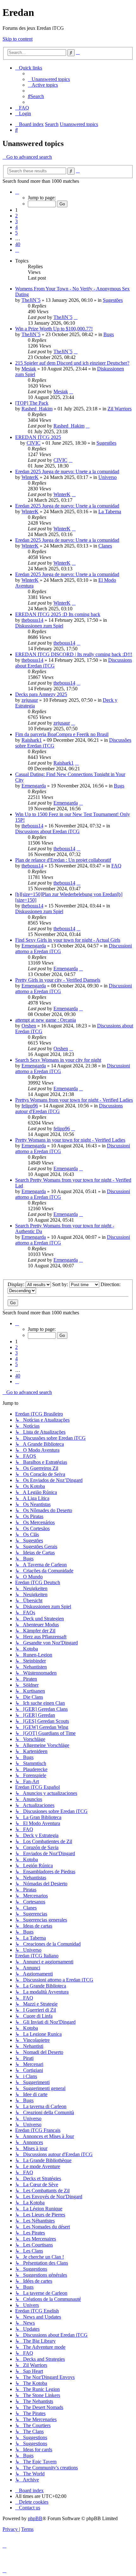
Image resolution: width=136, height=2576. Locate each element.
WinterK (30, 477)
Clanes (105, 546)
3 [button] (16, 221)
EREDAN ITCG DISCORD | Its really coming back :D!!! (74, 654)
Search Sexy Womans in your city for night (58, 1060)
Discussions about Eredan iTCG (47, 831)
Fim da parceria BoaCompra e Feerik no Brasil (62, 734)
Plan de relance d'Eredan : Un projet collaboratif (63, 860)
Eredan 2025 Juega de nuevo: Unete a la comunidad (67, 471)
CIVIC (34, 443)
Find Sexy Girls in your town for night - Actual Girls (68, 940)
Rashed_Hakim (37, 409)
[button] (17, 192)
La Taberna (110, 511)
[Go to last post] (76, 317)
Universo (108, 477)
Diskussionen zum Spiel (39, 626)
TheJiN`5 (31, 300)
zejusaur (30, 700)
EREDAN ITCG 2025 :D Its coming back (58, 614)
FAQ (116, 866)
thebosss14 (32, 620)
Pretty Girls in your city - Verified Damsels (58, 980)
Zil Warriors (120, 409)
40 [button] (18, 244)
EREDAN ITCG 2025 (38, 437)
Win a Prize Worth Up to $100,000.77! (54, 329)
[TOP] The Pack (32, 403)
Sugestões (113, 300)
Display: (17, 1284)
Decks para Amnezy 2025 (41, 694)
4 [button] (16, 227)
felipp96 (30, 1106)
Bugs (109, 334)
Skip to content (18, 39)
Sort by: (61, 1284)
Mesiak (29, 369)
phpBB (35, 2518)
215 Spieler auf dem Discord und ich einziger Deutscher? (72, 363)
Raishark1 (32, 740)
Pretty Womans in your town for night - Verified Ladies (70, 1140)
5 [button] (16, 233)
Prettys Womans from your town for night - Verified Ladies (74, 1100)
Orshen (29, 1026)
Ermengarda (34, 786)
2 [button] (16, 216)
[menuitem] (49, 79)
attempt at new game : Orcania (46, 1020)
